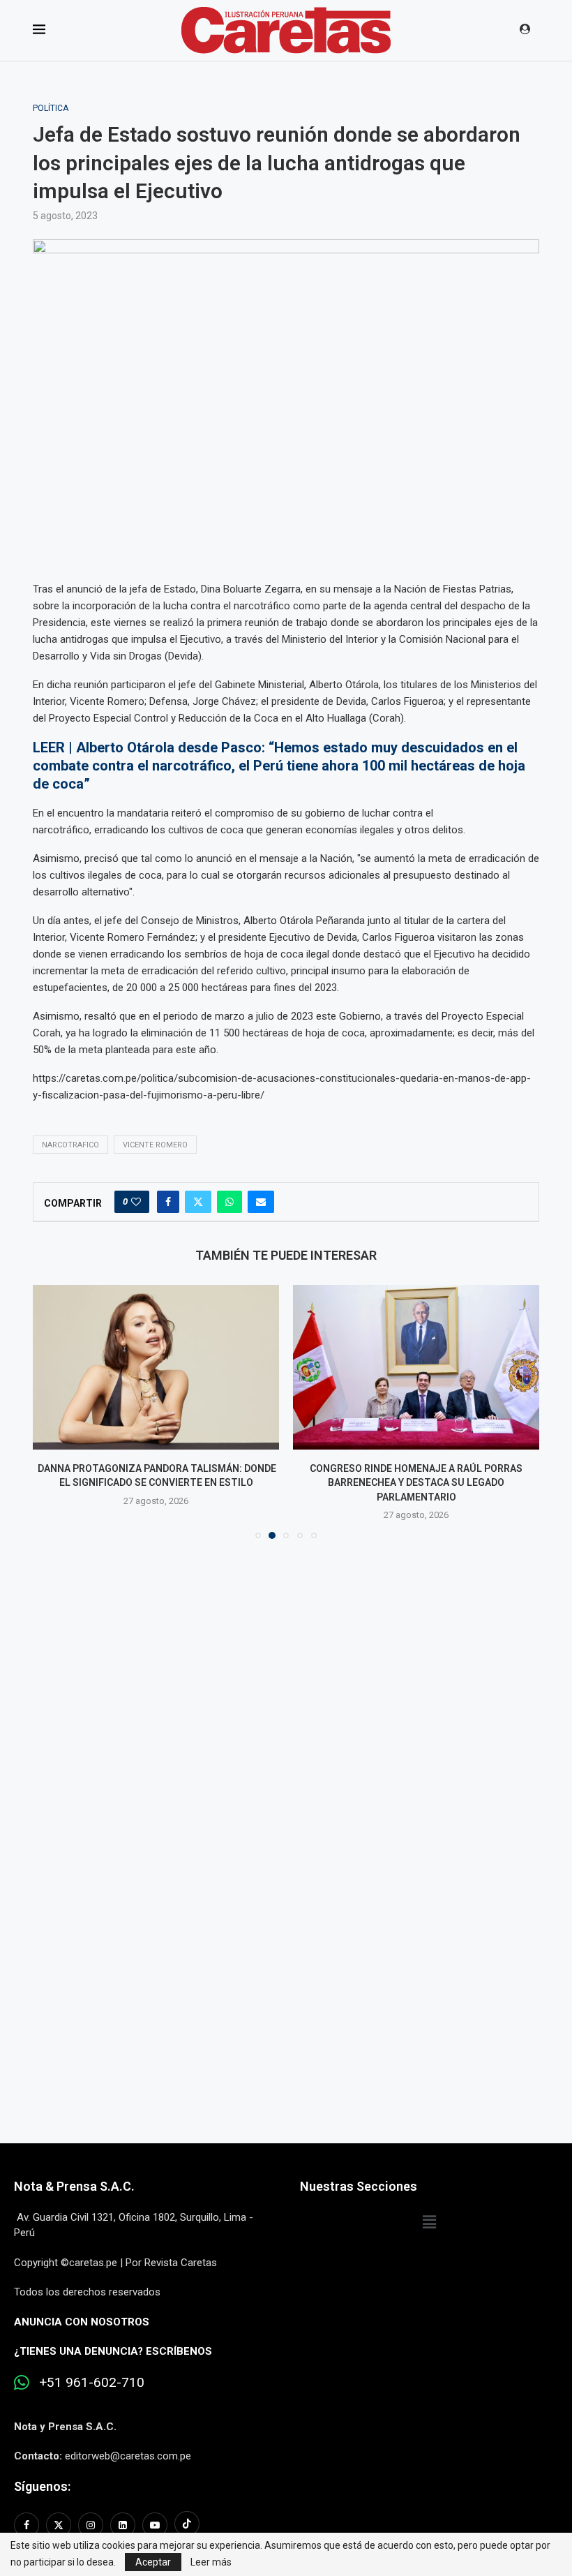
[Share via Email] (261, 1202)
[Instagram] (91, 2525)
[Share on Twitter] (198, 1202)
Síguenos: (42, 2486)
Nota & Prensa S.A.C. (74, 2186)
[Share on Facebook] (168, 1202)
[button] (52, 1411)
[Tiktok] (187, 2525)
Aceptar (153, 2562)
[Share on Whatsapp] (229, 1202)
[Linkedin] (123, 2525)
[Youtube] (155, 2525)
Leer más (211, 2562)
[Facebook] (28, 2525)
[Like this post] (136, 1202)
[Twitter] (59, 2525)
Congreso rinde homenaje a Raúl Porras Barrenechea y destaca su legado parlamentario (416, 1483)
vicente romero (155, 1145)
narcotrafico (70, 1145)
